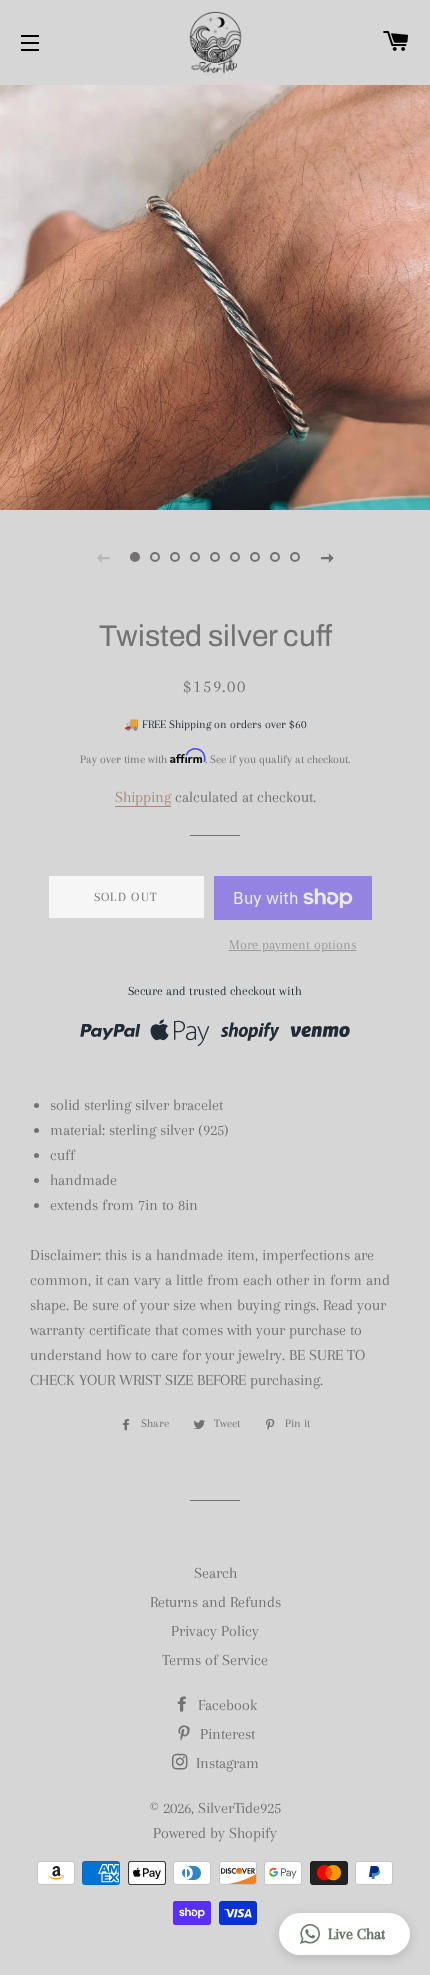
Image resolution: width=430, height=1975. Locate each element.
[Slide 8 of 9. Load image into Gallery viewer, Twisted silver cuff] (275, 557)
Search (215, 1573)
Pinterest (225, 1734)
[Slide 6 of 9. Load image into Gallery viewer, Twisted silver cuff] (235, 557)
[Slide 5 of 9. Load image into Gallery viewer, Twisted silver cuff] (215, 557)
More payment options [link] (293, 944)
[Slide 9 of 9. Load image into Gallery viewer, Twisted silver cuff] (295, 557)
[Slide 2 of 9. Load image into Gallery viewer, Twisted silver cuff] (155, 557)
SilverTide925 (239, 1808)
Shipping (143, 797)
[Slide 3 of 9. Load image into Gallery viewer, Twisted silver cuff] (175, 557)
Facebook (225, 1705)
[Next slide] (327, 557)
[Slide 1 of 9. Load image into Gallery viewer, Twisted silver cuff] (135, 557)
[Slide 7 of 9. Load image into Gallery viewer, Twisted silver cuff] (255, 557)
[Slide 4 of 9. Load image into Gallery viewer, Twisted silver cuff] (195, 557)
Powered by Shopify (215, 1833)
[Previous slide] (103, 557)
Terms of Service (215, 1660)
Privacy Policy (215, 1631)
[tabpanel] (215, 295)
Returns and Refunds (215, 1602)
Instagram (225, 1763)
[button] (344, 1934)
